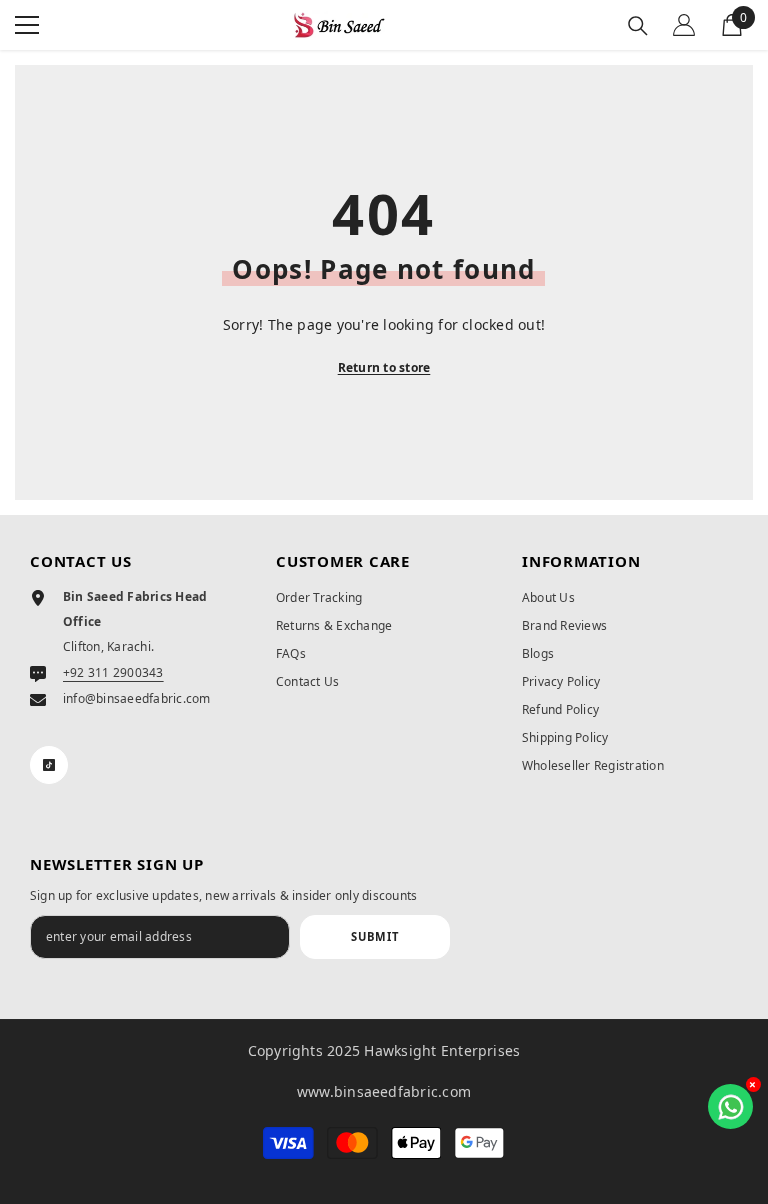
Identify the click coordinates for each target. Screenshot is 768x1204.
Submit (375, 936)
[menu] (27, 25)
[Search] (638, 26)
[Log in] (684, 25)
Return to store (384, 367)
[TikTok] (49, 765)
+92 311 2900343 (113, 672)
